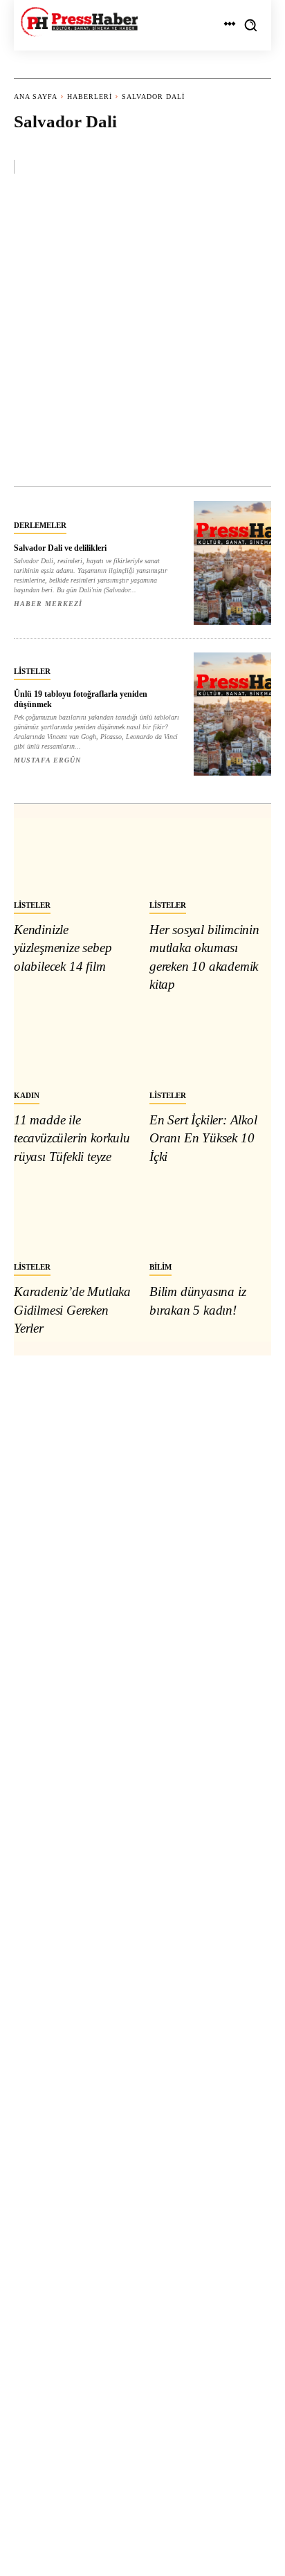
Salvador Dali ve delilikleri (60, 548)
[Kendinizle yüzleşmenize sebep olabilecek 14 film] (75, 855)
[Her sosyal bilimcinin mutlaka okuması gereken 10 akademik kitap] (210, 855)
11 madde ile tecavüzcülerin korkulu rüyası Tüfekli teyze (72, 1138)
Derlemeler (40, 525)
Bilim (160, 1267)
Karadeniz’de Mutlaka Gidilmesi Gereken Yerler (72, 1310)
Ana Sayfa (36, 97)
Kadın (27, 1095)
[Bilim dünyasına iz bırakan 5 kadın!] (210, 1216)
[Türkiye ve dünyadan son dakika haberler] (79, 22)
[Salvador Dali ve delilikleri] (232, 563)
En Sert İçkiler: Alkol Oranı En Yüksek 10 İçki (203, 1138)
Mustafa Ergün (47, 760)
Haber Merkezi (48, 604)
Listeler (32, 671)
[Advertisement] (142, 337)
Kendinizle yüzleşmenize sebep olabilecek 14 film (63, 948)
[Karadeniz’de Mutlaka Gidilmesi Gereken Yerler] (75, 1216)
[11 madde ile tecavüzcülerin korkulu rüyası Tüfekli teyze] (75, 1045)
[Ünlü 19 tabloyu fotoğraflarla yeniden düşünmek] (232, 714)
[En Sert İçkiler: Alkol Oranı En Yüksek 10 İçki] (210, 1045)
